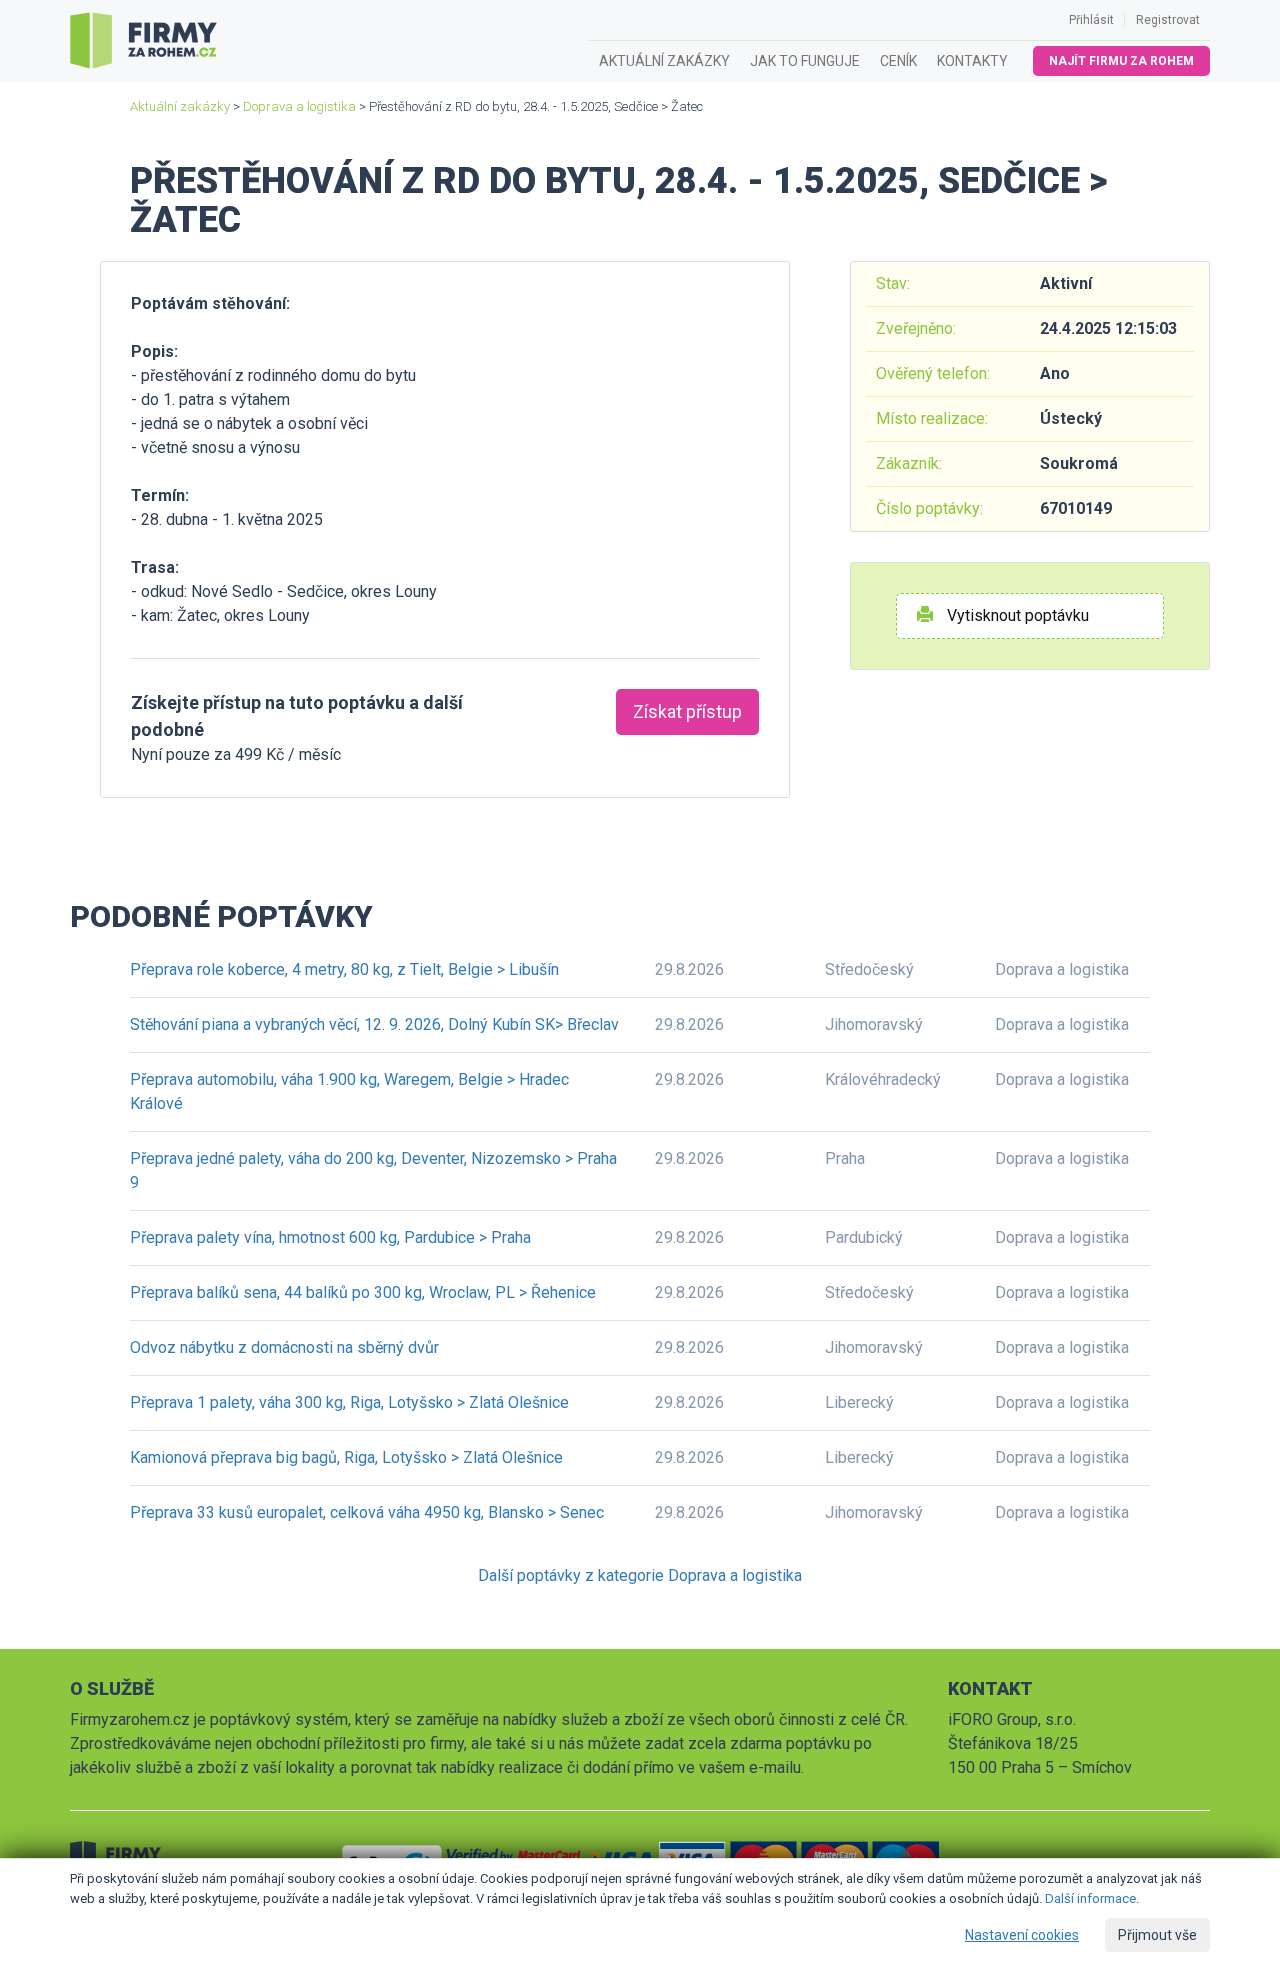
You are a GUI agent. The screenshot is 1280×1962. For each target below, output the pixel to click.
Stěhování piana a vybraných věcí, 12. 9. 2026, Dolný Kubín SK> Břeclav (374, 1024)
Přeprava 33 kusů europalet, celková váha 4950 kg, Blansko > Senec (367, 1512)
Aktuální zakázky (664, 61)
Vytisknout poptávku (1016, 615)
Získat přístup (687, 711)
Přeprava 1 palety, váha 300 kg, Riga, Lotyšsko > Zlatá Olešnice (349, 1402)
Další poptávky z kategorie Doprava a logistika (640, 1575)
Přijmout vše (1157, 1935)
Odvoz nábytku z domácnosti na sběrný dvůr (284, 1347)
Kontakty (972, 61)
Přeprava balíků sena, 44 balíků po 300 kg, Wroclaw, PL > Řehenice (363, 1292)
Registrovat (1168, 20)
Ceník (898, 61)
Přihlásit (1091, 20)
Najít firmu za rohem (1121, 61)
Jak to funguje (805, 61)
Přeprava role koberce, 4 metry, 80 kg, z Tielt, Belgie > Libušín (344, 969)
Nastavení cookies (1022, 1935)
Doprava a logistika (299, 106)
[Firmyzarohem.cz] (143, 41)
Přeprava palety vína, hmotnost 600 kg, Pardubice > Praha (330, 1237)
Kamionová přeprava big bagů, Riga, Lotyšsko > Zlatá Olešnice (346, 1457)
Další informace (1090, 1898)
